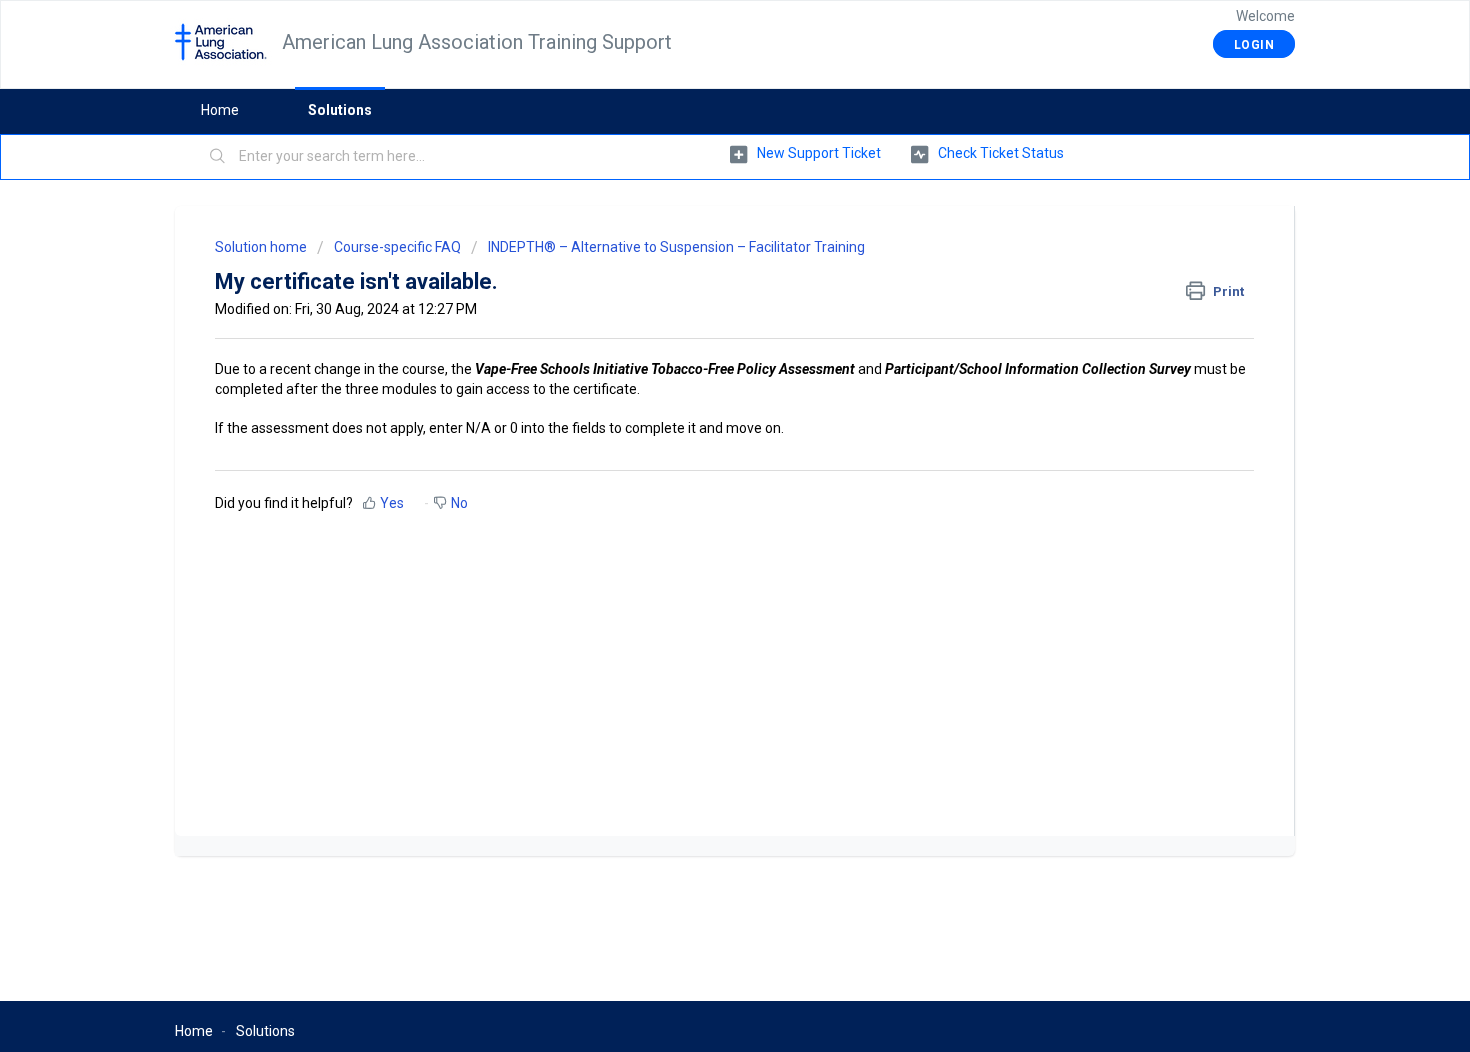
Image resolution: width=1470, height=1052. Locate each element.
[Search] (218, 157)
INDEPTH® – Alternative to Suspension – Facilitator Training (676, 247)
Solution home (262, 247)
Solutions (340, 110)
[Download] (698, 262)
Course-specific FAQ (397, 247)
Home (220, 110)
